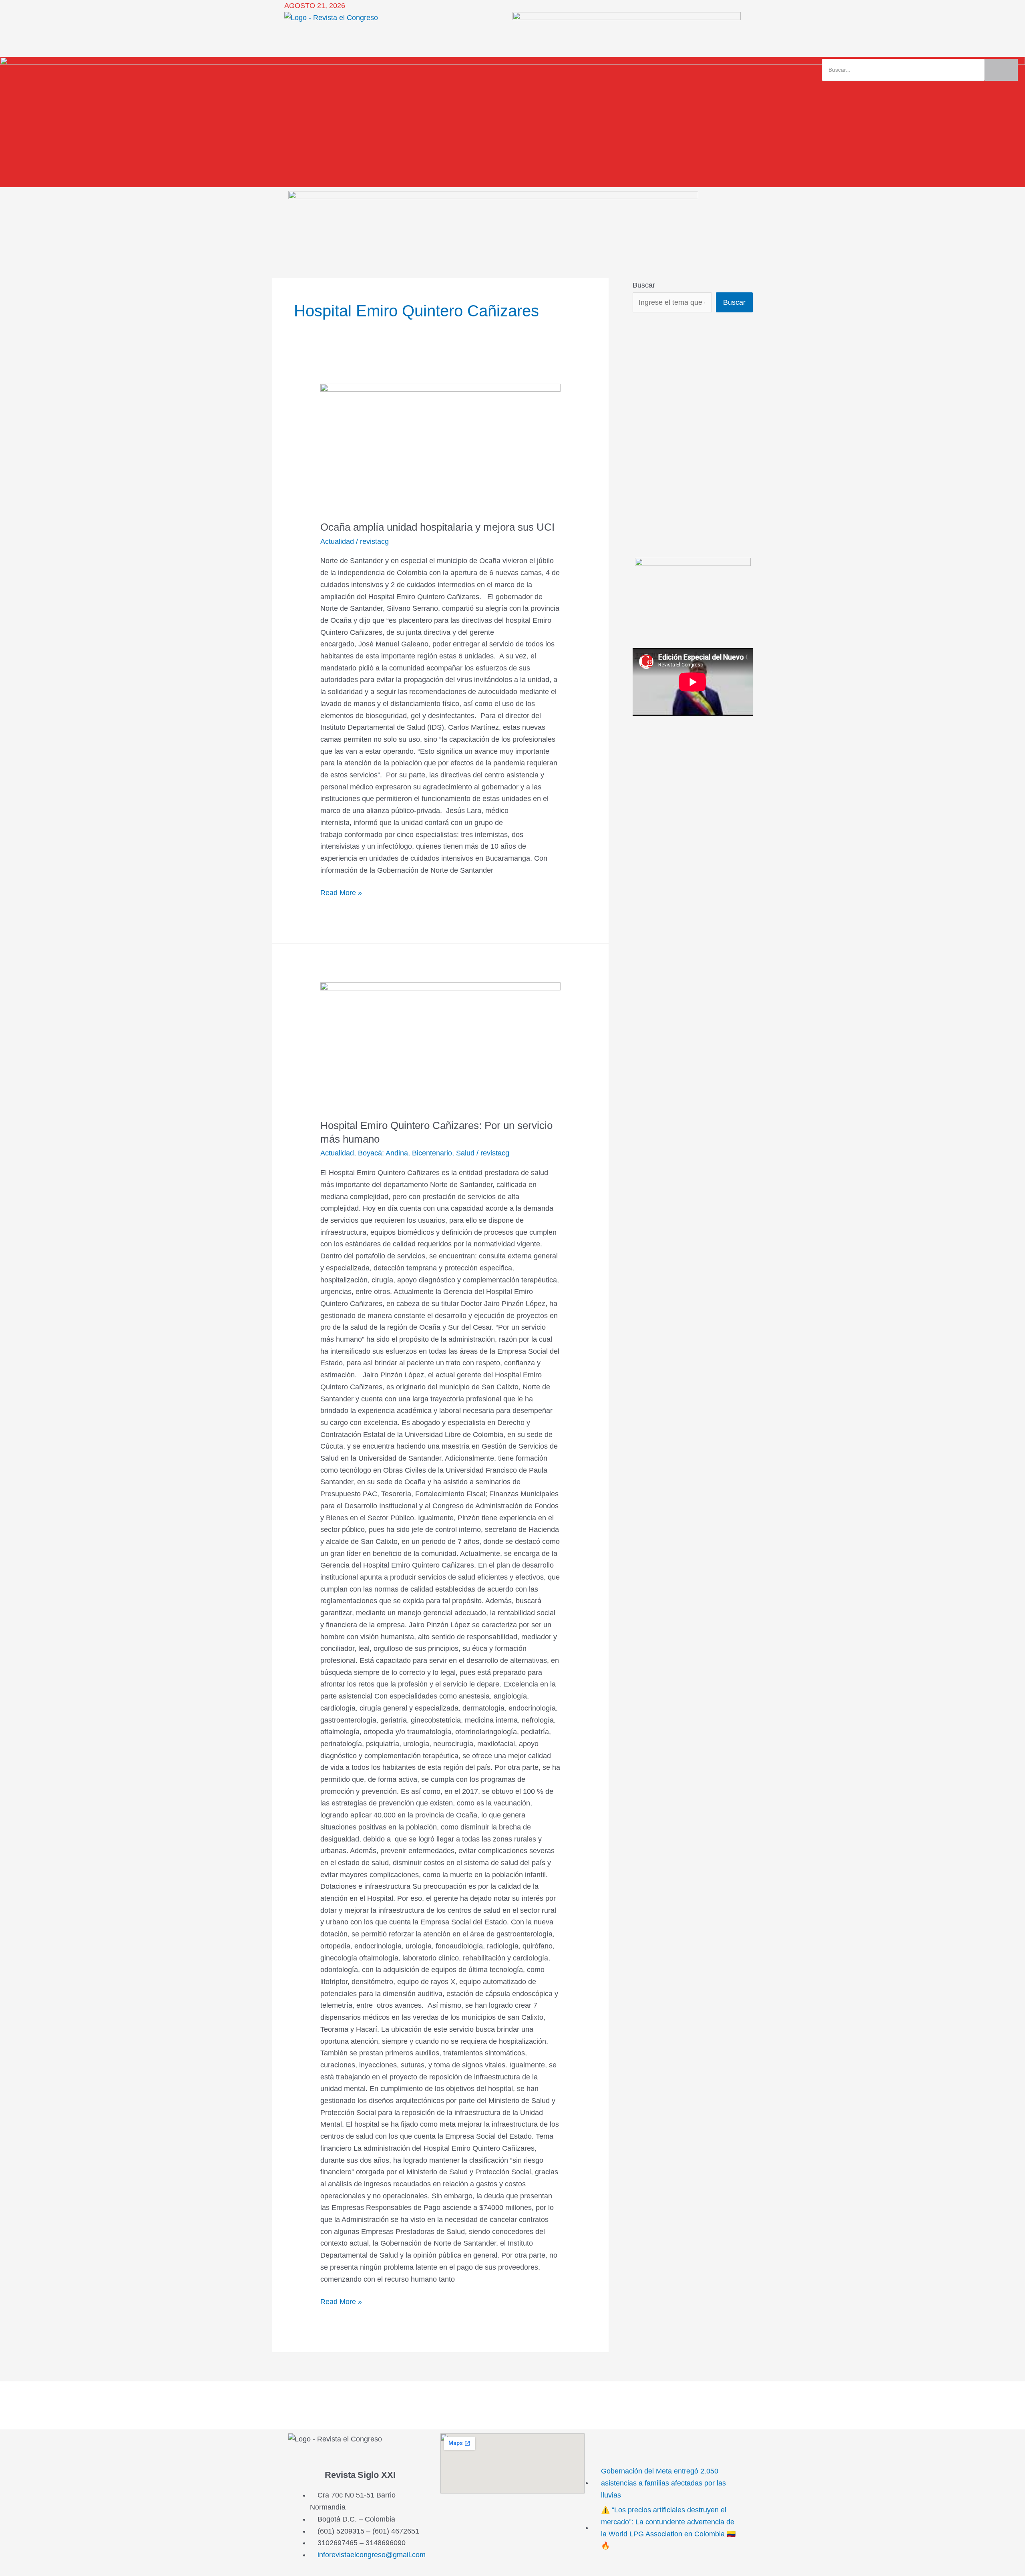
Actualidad (337, 541)
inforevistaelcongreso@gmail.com (372, 2555)
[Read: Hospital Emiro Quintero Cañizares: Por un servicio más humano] (440, 1045)
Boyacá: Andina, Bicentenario (405, 1153)
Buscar (644, 285)
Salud (465, 1153)
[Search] (1001, 70)
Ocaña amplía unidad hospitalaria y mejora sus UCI (437, 527)
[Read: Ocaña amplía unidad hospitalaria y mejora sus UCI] (440, 447)
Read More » (341, 892)
